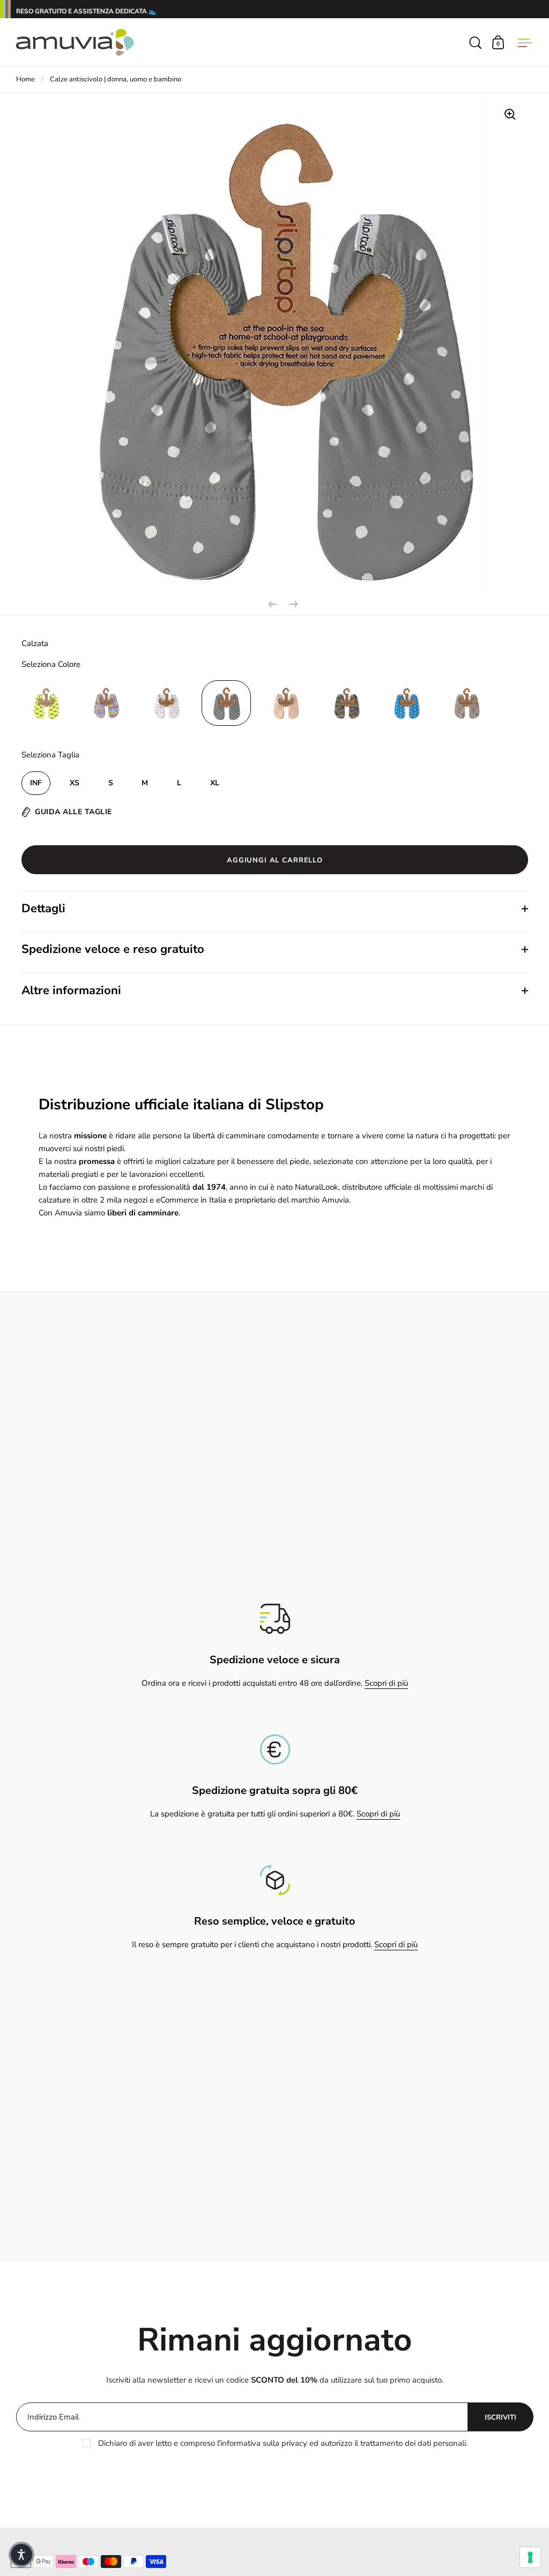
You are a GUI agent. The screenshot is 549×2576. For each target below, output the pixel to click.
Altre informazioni (71, 990)
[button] (21, 2555)
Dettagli (43, 908)
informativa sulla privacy (264, 2443)
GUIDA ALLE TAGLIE (73, 812)
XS (75, 783)
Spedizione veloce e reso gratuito (113, 949)
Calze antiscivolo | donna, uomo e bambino (116, 79)
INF (36, 783)
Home (25, 79)
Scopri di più (386, 1683)
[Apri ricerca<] (476, 42)
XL (215, 783)
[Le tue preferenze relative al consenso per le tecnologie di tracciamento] (530, 2557)
